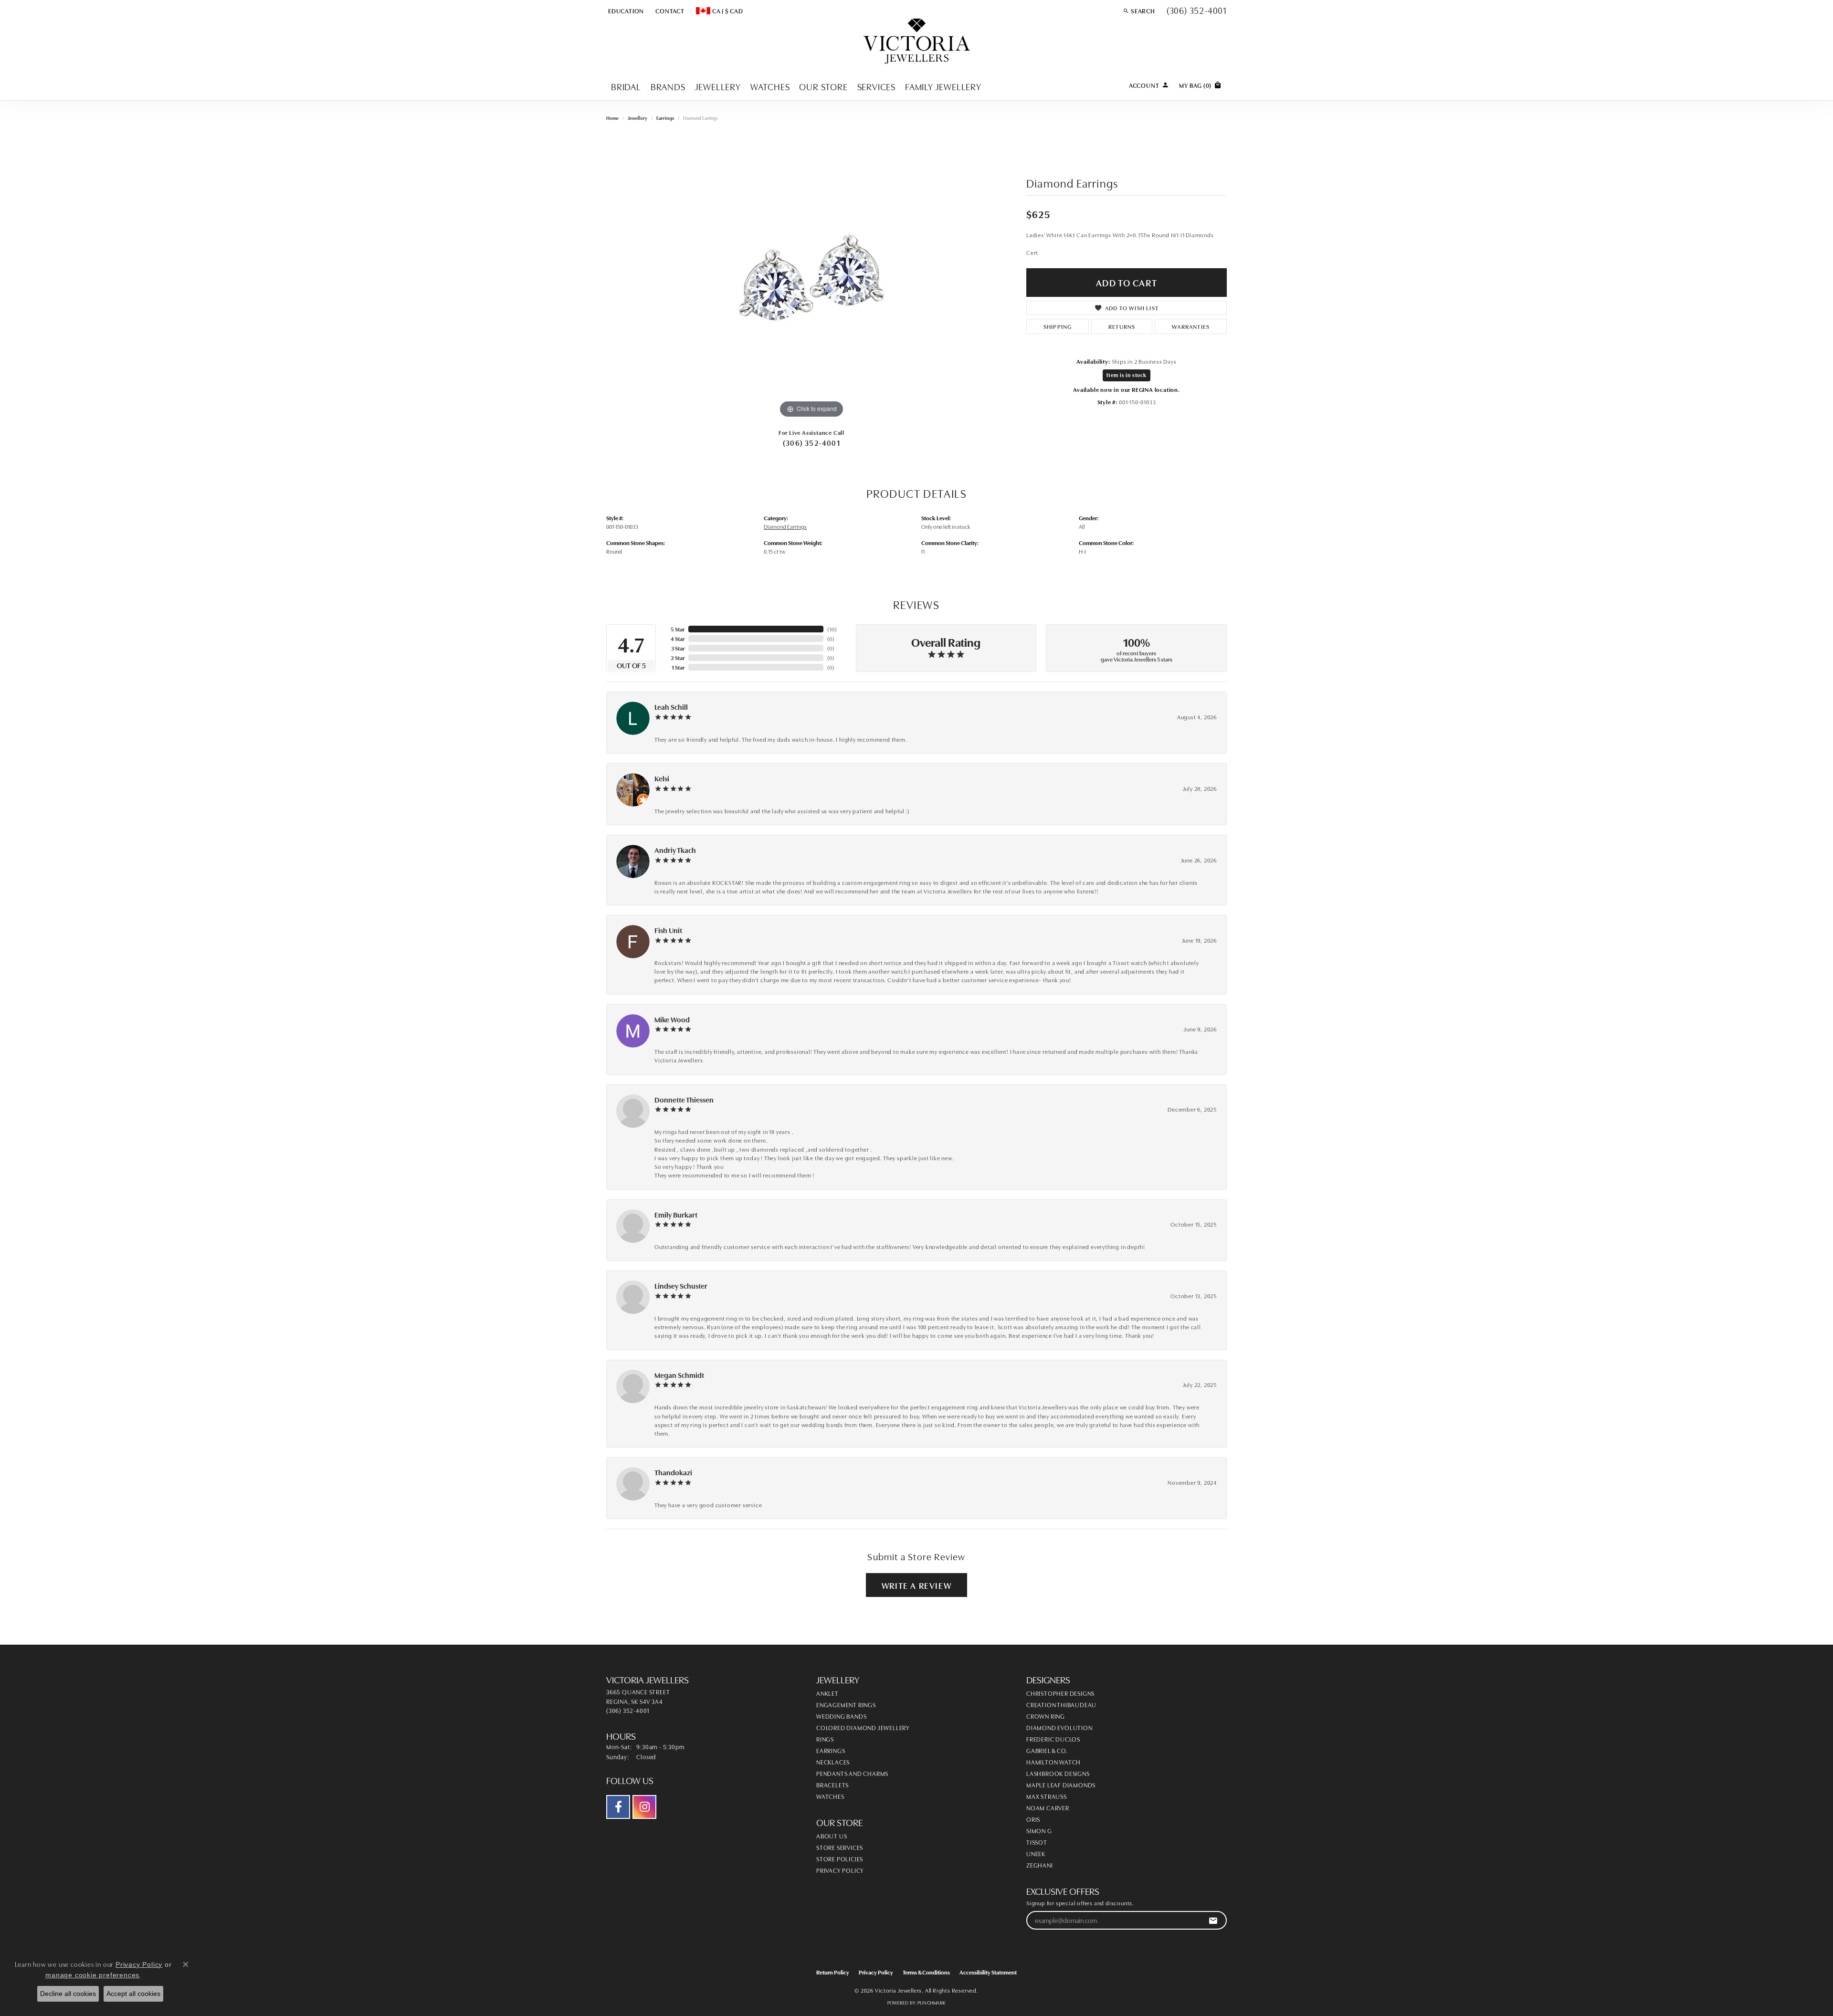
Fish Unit (668, 930)
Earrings (665, 118)
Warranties (1191, 326)
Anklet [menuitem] (827, 1693)
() (832, 629)
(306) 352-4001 (811, 442)
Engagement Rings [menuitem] (846, 1704)
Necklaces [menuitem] (833, 1762)
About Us (832, 1836)
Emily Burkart (676, 1214)
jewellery (637, 118)
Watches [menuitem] (830, 1796)
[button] (625, 10)
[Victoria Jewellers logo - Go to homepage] (917, 42)
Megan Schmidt (679, 1375)
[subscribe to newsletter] (1213, 1920)
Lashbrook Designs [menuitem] (1058, 1773)
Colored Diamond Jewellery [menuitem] (863, 1727)
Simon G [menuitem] (1039, 1830)
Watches (770, 86)
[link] (669, 10)
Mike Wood (672, 1019)
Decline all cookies (68, 1994)
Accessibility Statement (988, 1972)
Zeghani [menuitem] (1040, 1865)
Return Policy (833, 1972)
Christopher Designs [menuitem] (1060, 1693)
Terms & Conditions (926, 1972)
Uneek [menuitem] (1036, 1853)
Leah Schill (671, 707)
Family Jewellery (943, 86)
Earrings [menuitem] (831, 1750)
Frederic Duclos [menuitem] (1053, 1739)
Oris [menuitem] (1033, 1819)
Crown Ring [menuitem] (1046, 1716)
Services (876, 86)
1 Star (678, 667)
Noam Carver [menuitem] (1048, 1807)
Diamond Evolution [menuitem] (1059, 1727)
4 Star (678, 638)
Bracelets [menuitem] (832, 1785)
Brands (668, 86)
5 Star (678, 629)
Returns (1122, 326)
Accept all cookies (133, 1994)
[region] (811, 277)
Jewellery (718, 86)
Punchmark (932, 2003)
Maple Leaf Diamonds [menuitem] (1061, 1785)
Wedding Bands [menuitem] (841, 1716)
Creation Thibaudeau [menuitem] (1061, 1704)
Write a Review (916, 1585)
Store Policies (840, 1858)
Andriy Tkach (675, 850)
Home (612, 118)
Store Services (840, 1847)
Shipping (1058, 326)
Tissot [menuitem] (1037, 1842)
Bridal (626, 86)
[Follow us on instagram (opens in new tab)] (644, 1807)
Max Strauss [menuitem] (1047, 1796)
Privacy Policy (840, 1870)
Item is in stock (1127, 375)
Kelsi (662, 778)
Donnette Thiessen (684, 1099)
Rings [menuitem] (825, 1739)
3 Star (678, 648)
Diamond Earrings (785, 526)
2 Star (678, 657)
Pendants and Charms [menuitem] (852, 1773)
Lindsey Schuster (681, 1286)
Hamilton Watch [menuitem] (1053, 1762)
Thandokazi (673, 1472)
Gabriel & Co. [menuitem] (1047, 1750)
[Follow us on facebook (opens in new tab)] (618, 1807)
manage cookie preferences (92, 1975)
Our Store (823, 86)
